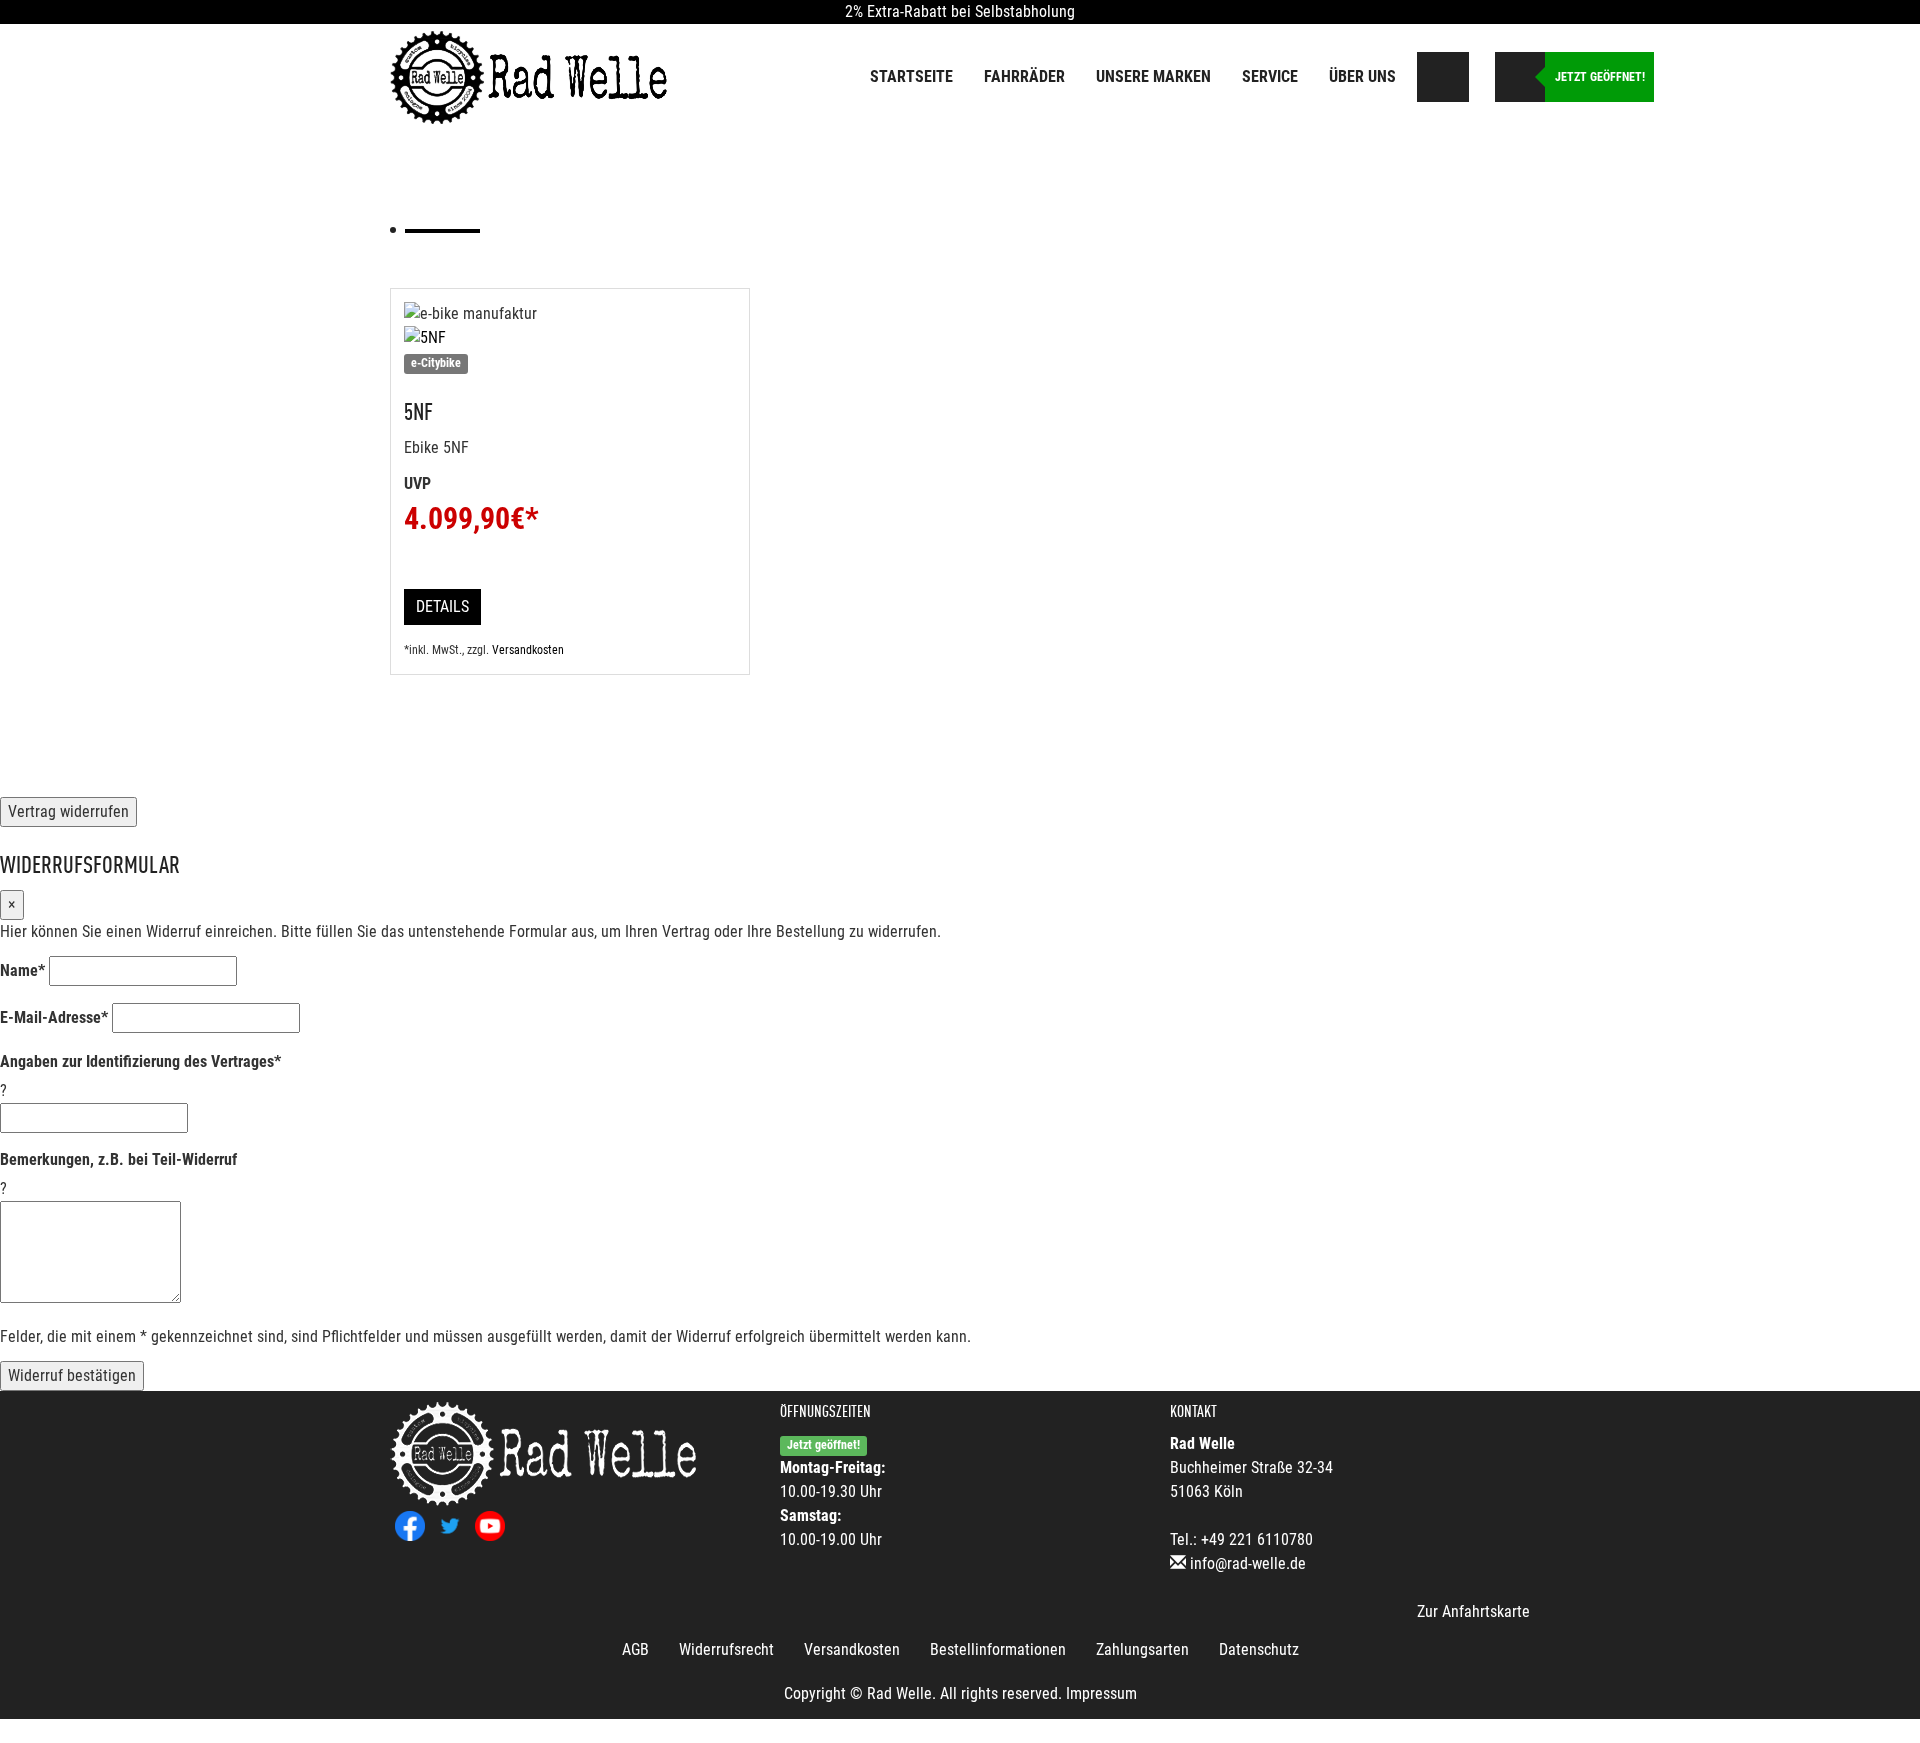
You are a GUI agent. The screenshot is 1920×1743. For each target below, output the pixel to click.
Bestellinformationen (998, 1649)
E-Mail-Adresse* (54, 1017)
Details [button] (442, 606)
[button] (1479, 72)
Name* (22, 970)
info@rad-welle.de (1248, 1563)
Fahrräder (1024, 76)
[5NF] (570, 338)
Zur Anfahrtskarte (1473, 1611)
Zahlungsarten (1142, 1649)
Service (1270, 76)
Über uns (1362, 76)
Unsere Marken (1153, 76)
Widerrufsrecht (726, 1649)
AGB (635, 1649)
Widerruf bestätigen (72, 1375)
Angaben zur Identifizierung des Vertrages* (140, 1061)
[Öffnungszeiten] (1520, 77)
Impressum (1101, 1693)
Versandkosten (528, 650)
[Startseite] (530, 75)
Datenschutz (1259, 1649)
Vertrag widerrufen (68, 811)
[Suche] (1444, 77)
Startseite (911, 76)
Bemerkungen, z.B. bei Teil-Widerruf (118, 1159)
